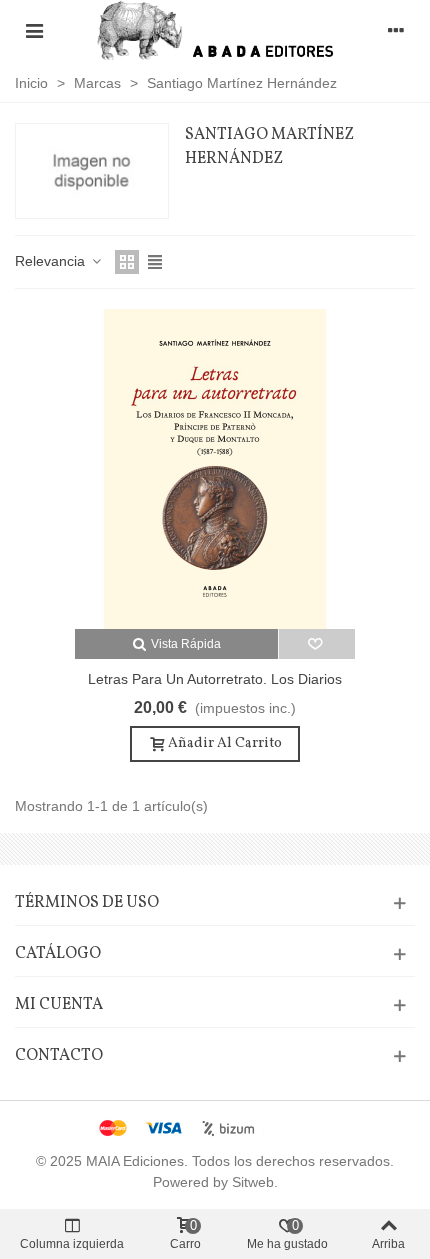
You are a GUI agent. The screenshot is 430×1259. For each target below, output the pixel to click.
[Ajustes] (396, 30)
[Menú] (34, 30)
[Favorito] (317, 644)
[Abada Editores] (215, 30)
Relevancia (52, 261)
